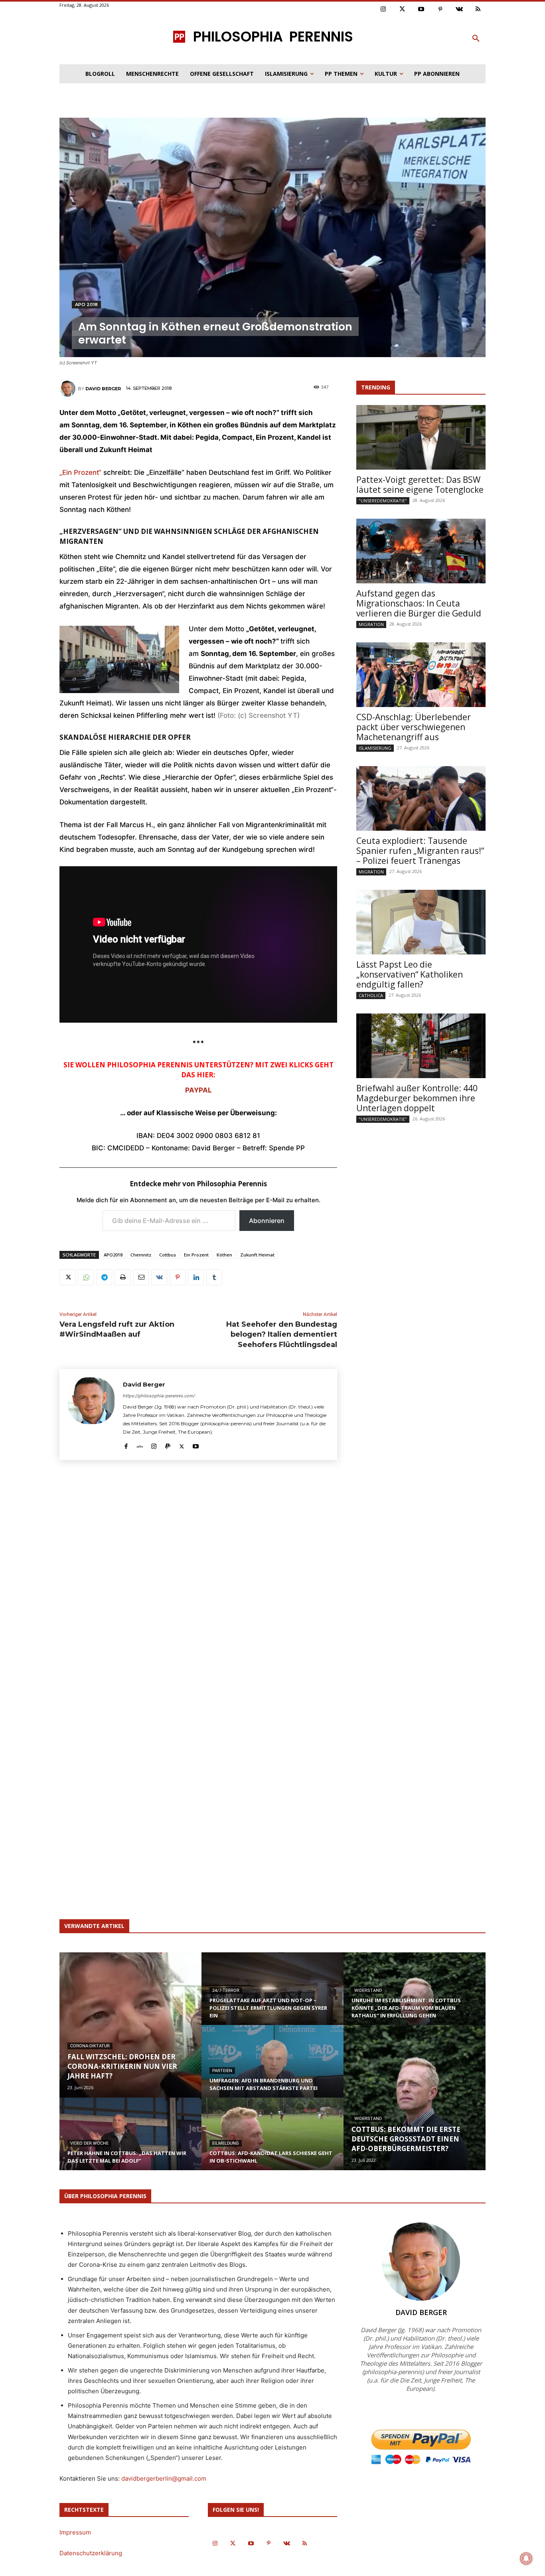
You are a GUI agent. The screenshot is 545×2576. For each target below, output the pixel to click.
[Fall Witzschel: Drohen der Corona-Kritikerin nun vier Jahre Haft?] (130, 2025)
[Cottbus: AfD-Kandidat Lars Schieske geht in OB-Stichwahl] (272, 2141)
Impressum (75, 2532)
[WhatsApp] (86, 1277)
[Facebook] (126, 1445)
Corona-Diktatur (90, 2046)
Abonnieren (267, 1221)
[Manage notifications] (526, 2558)
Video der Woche (89, 2143)
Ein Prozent (196, 1255)
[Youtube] (421, 10)
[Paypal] (168, 1445)
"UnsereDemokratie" (383, 501)
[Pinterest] (440, 10)
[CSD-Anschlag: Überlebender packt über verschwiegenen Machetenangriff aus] (421, 675)
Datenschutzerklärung (91, 2553)
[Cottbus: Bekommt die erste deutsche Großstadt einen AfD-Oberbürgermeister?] (415, 2098)
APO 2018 (86, 304)
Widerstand (368, 1990)
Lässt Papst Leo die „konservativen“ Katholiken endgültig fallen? (410, 974)
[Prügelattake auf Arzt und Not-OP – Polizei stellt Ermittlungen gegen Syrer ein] (272, 1996)
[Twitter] (403, 10)
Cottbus (168, 1255)
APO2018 (113, 1255)
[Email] (141, 1277)
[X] (67, 1277)
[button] (476, 39)
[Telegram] (104, 1277)
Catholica (371, 995)
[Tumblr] (214, 1277)
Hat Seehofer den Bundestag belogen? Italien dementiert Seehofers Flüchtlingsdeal (282, 1334)
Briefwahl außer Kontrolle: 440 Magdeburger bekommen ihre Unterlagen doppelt (417, 1098)
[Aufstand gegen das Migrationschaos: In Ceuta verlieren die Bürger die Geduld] (421, 551)
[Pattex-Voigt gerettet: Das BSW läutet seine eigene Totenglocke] (421, 437)
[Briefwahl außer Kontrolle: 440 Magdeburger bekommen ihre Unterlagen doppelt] (421, 1046)
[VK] (159, 1277)
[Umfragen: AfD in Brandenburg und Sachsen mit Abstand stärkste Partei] (272, 2069)
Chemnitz (141, 1255)
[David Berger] (69, 389)
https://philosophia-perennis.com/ (159, 1396)
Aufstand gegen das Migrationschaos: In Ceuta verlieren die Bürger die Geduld (419, 603)
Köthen (224, 1255)
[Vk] (459, 10)
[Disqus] (198, 1584)
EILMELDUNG (226, 2143)
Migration (371, 624)
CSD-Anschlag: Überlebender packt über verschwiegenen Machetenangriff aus (414, 727)
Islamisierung (375, 748)
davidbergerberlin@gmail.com (164, 2478)
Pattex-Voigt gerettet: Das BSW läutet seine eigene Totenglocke (420, 485)
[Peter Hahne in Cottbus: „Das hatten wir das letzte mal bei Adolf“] (130, 2141)
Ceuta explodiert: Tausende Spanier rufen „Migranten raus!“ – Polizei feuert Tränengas (420, 851)
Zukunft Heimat (257, 1255)
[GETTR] (140, 1445)
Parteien (222, 2071)
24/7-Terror (226, 1990)
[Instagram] (383, 10)
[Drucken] (122, 1277)
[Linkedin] (196, 1277)
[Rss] (478, 10)
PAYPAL (198, 1090)
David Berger (103, 389)
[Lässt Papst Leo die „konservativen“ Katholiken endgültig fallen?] (421, 922)
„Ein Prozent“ (80, 472)
